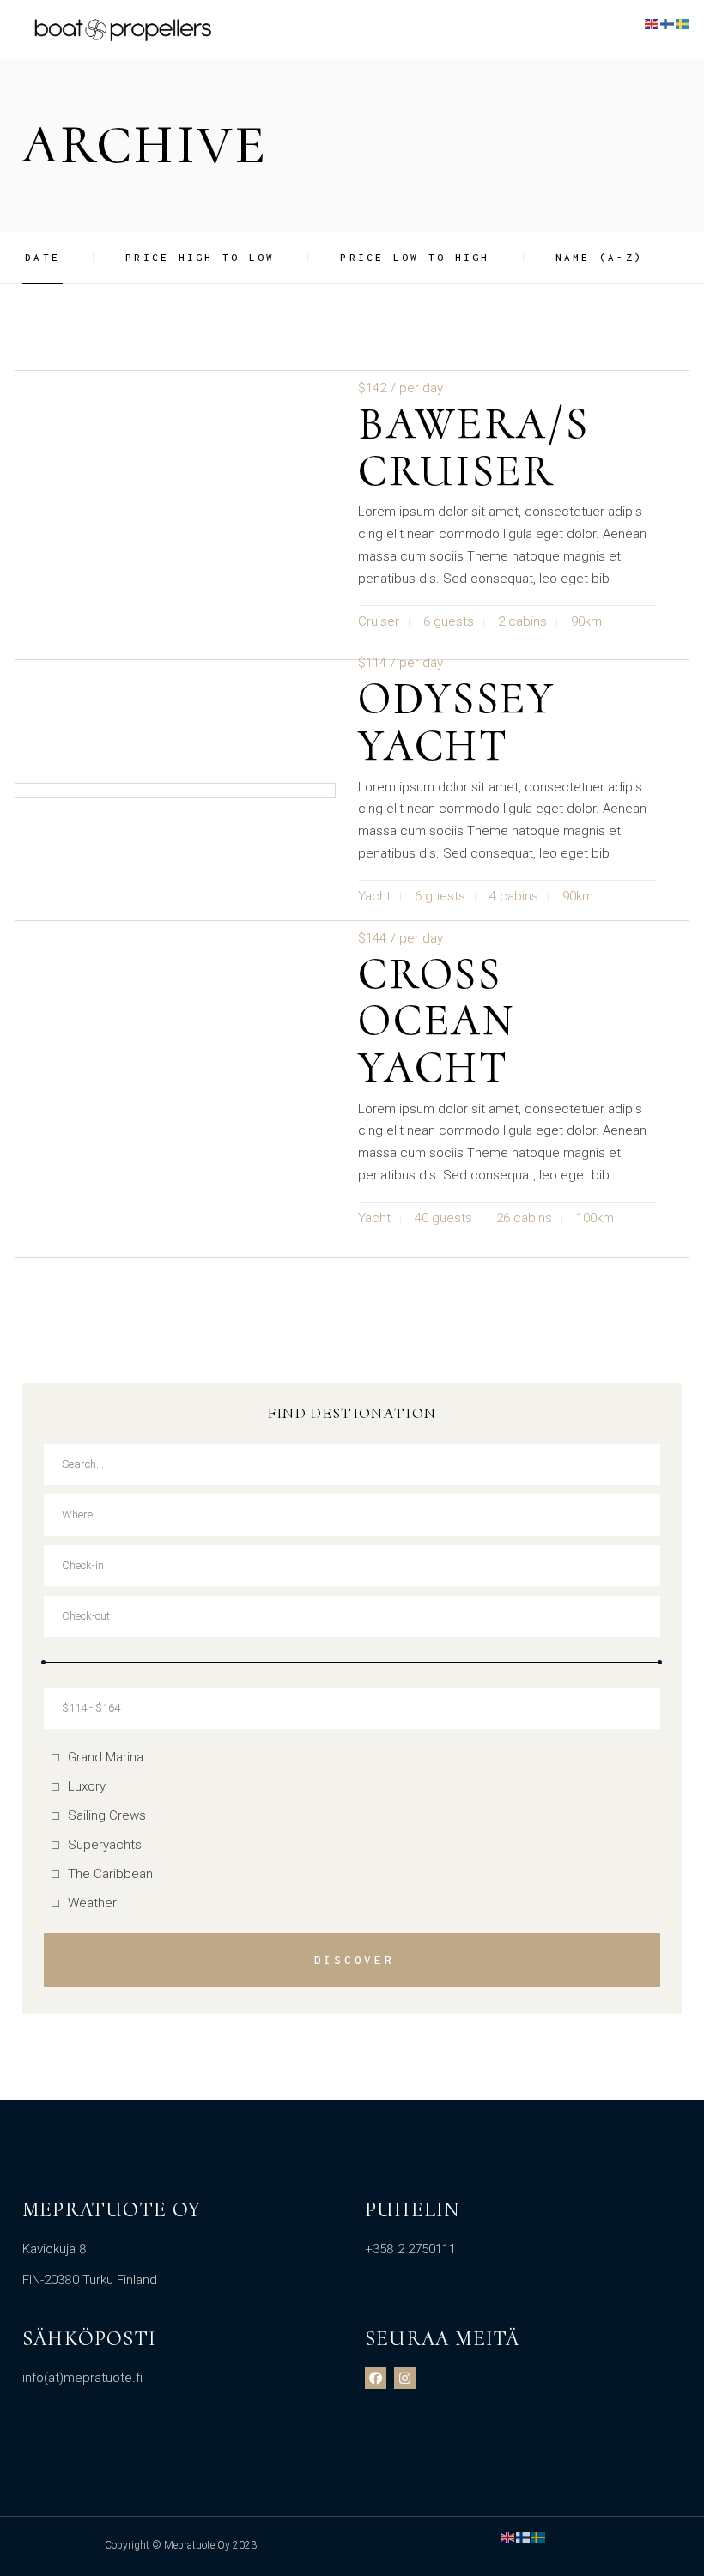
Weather (92, 1903)
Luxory (87, 1786)
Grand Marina (106, 1757)
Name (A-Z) (600, 257)
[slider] (43, 1662)
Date (42, 257)
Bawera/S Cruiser (473, 447)
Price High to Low (200, 257)
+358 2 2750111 (410, 2249)
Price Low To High (415, 257)
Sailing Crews (107, 1815)
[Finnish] (524, 2537)
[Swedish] (539, 2537)
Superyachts (105, 1845)
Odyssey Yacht (456, 722)
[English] (508, 2537)
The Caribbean (110, 1874)
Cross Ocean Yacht (437, 1021)
